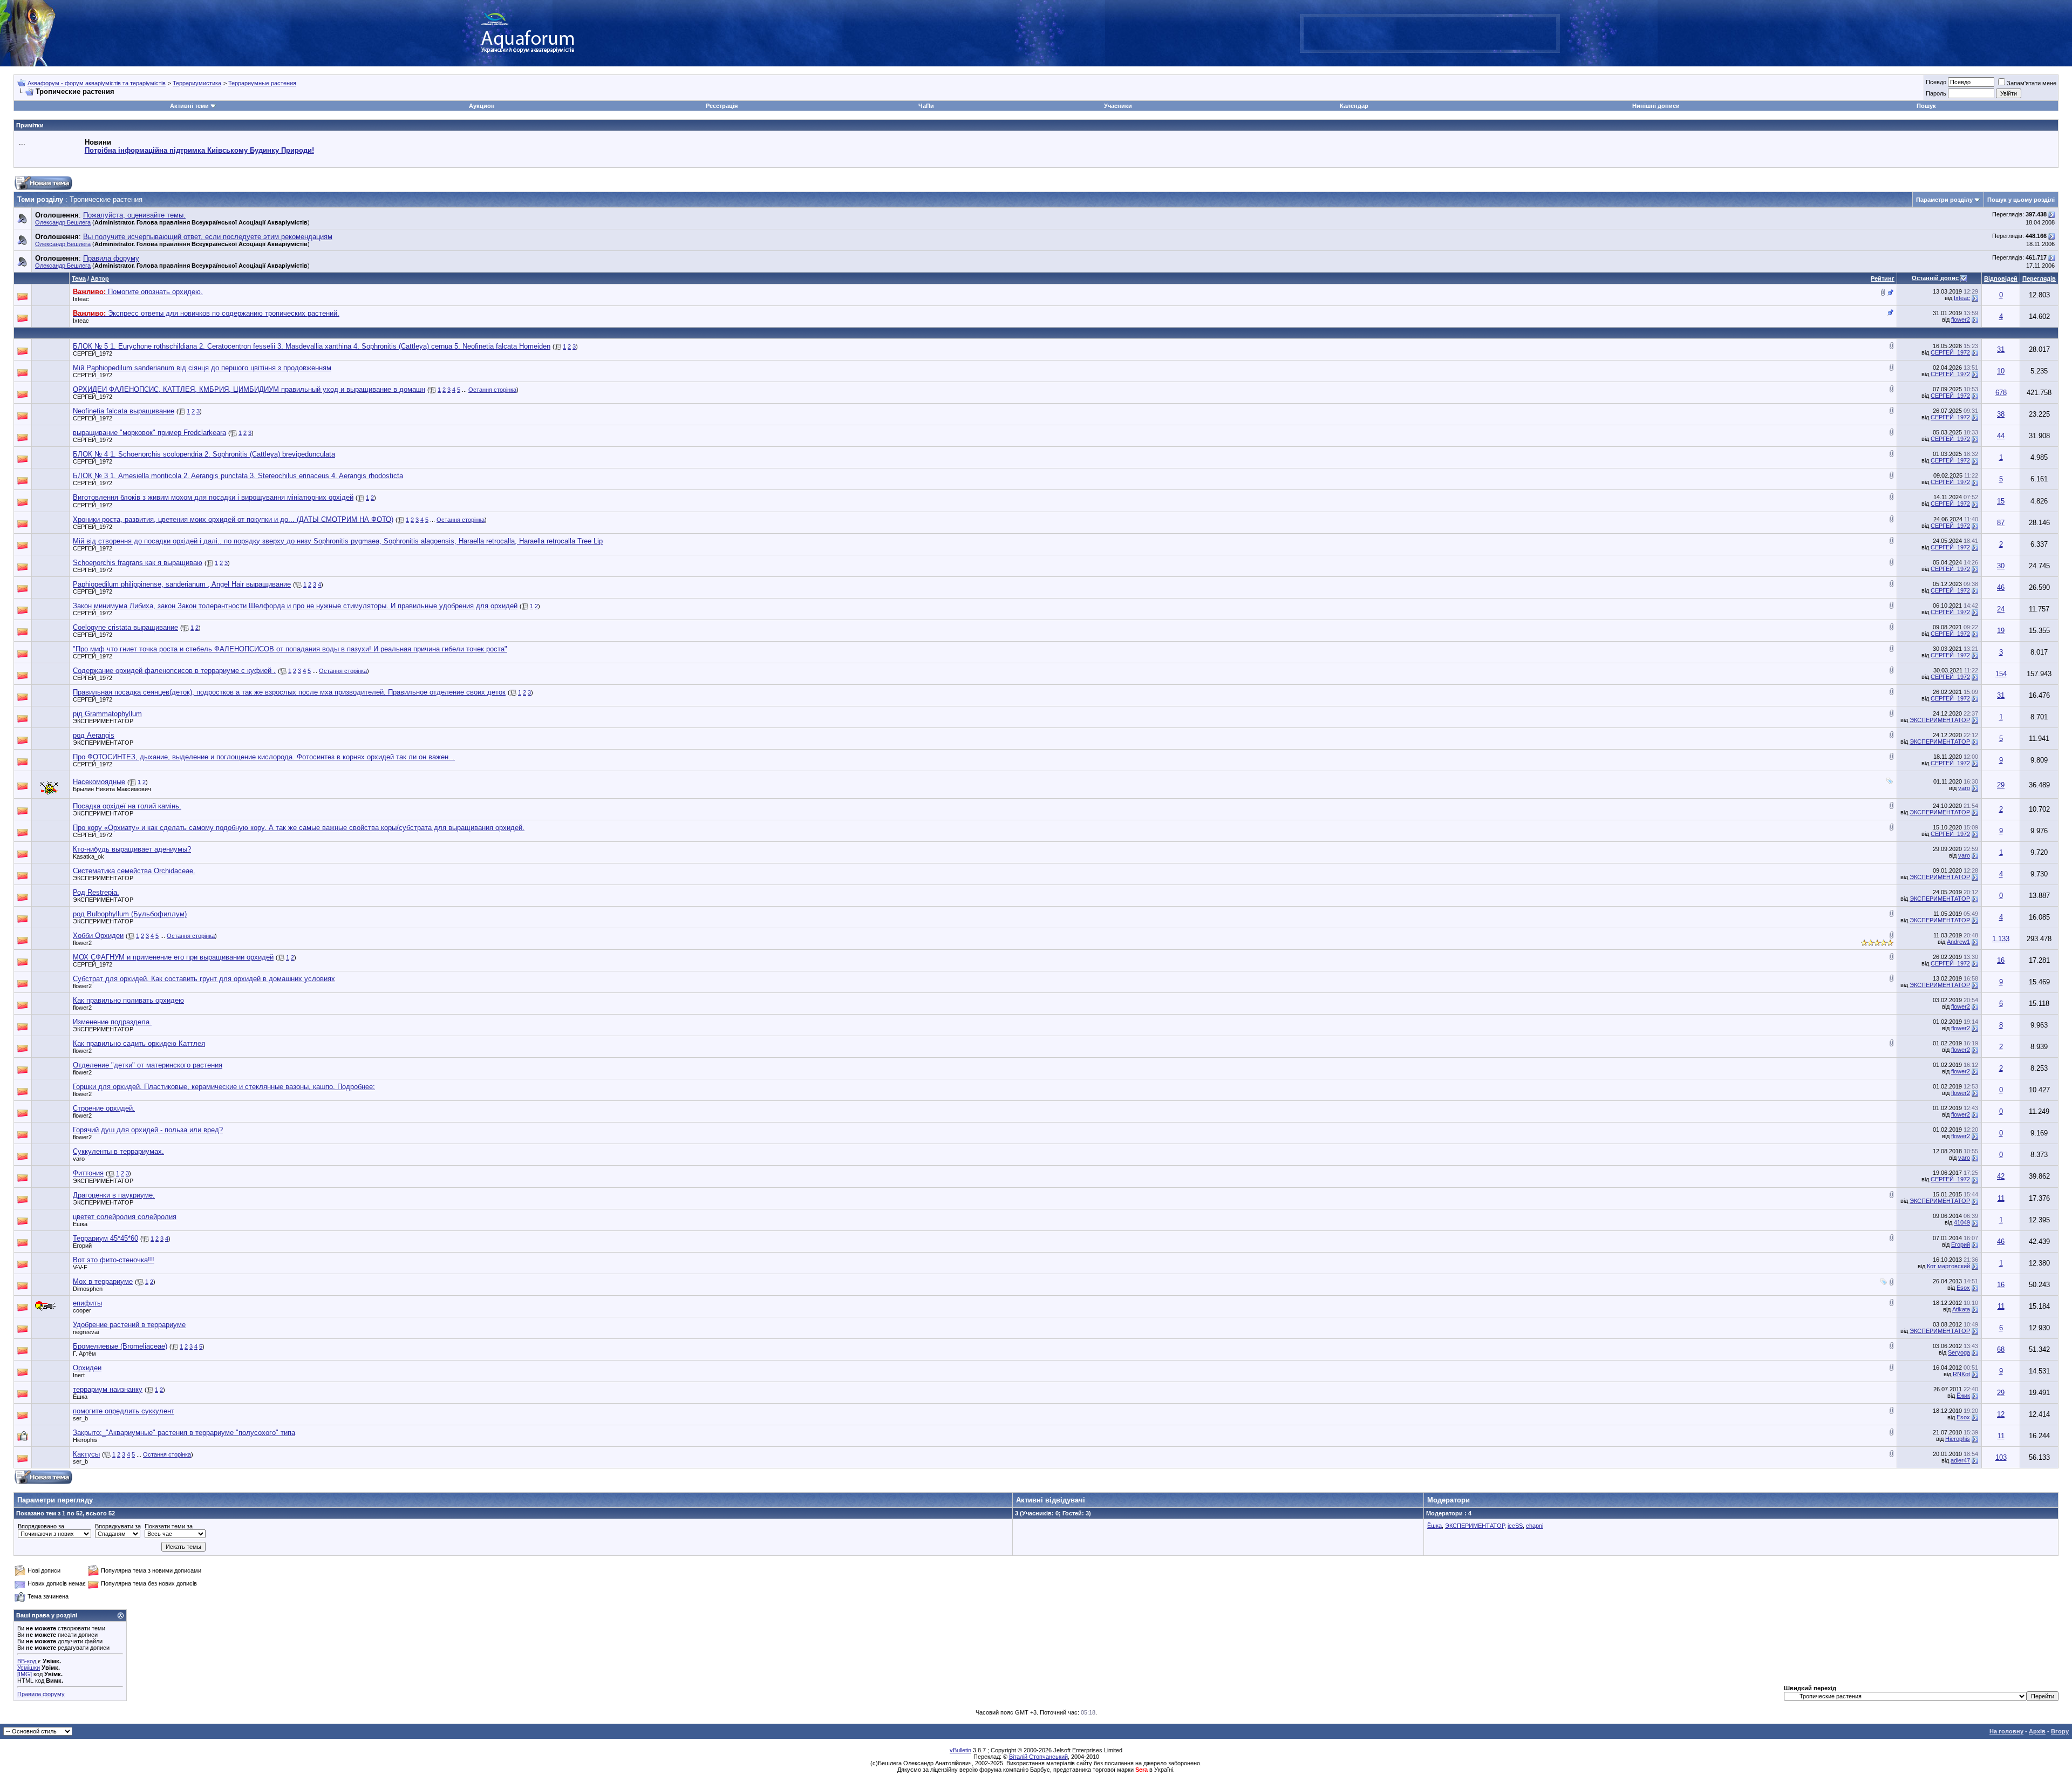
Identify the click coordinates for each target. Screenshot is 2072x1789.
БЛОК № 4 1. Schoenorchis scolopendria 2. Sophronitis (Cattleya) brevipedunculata (204, 454)
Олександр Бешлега (63, 222)
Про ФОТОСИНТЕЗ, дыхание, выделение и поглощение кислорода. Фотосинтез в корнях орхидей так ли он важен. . (264, 757)
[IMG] (25, 1674)
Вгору (2060, 1731)
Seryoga (1959, 1352)
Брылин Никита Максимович (112, 789)
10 (2001, 371)
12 (2001, 1414)
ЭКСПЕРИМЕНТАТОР (103, 721)
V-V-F (80, 1267)
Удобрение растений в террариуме (129, 1325)
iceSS (1515, 1526)
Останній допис (1935, 278)
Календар (1354, 106)
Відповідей (2001, 278)
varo (1964, 788)
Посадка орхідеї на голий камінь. (127, 806)
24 (2001, 609)
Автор (100, 278)
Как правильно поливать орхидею (128, 1000)
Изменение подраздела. (112, 1022)
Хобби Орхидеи (98, 936)
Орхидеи (87, 1368)
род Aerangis (94, 735)
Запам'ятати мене (2032, 83)
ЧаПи (926, 106)
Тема (79, 278)
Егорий (82, 1246)
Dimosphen (88, 1289)
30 (2001, 566)
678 (2001, 393)
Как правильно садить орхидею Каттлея (139, 1043)
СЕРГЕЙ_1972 (93, 353)
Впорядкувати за (118, 1526)
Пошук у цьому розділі (2021, 200)
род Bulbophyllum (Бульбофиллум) (130, 914)
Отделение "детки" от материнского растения (148, 1065)
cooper (82, 1310)
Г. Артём (84, 1353)
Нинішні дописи (1656, 106)
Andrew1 (1958, 942)
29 (2001, 785)
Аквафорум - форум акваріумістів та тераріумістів (97, 83)
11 (2001, 1198)
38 (2001, 414)
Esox (1963, 1288)
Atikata (1961, 1309)
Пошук (1926, 106)
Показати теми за (169, 1526)
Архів (2037, 1731)
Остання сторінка (492, 390)
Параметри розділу (1944, 200)
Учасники (1118, 106)
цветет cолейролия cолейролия (125, 1217)
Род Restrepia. (96, 892)
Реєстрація (722, 106)
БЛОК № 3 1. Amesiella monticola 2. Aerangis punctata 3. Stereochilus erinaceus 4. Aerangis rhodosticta (238, 476)
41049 (1962, 1222)
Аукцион (482, 106)
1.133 (2001, 939)
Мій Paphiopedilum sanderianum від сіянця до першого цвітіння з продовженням (202, 368)
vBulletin (960, 1750)
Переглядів (2039, 278)
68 (2001, 1349)
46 (2001, 587)
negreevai (86, 1332)
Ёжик (1963, 1396)
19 (2001, 631)
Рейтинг (1883, 278)
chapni (1535, 1526)
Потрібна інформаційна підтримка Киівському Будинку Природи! (199, 150)
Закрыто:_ (184, 1433)
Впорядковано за (41, 1526)
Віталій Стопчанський (1038, 1757)
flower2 (1961, 319)
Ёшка (80, 1224)
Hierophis (85, 1440)
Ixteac (81, 299)
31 (2001, 349)
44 (2001, 436)
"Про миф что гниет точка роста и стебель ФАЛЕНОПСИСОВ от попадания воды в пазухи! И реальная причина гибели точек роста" (290, 649)
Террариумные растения (262, 83)
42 (2001, 1176)
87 (2001, 523)
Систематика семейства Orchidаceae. (134, 871)
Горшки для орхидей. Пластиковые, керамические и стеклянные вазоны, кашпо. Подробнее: (224, 1087)
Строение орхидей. (104, 1108)
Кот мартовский (1948, 1266)
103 (2001, 1457)
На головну (2006, 1731)
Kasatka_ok (88, 856)
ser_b (80, 1418)
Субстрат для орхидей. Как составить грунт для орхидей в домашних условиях (204, 979)
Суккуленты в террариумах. (118, 1151)
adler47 (1960, 1460)
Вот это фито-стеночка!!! (114, 1260)
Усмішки (29, 1668)
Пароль (1936, 93)
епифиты (87, 1303)
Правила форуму (41, 1694)
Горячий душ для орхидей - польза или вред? (148, 1130)
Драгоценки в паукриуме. (114, 1195)
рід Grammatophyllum (107, 714)
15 (2001, 501)
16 (2001, 960)
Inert (79, 1375)
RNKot (1961, 1374)
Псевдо (1936, 82)
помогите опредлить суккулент (124, 1411)
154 (2001, 674)
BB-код (27, 1661)
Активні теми (189, 106)
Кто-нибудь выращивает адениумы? (132, 849)
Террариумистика (197, 83)
